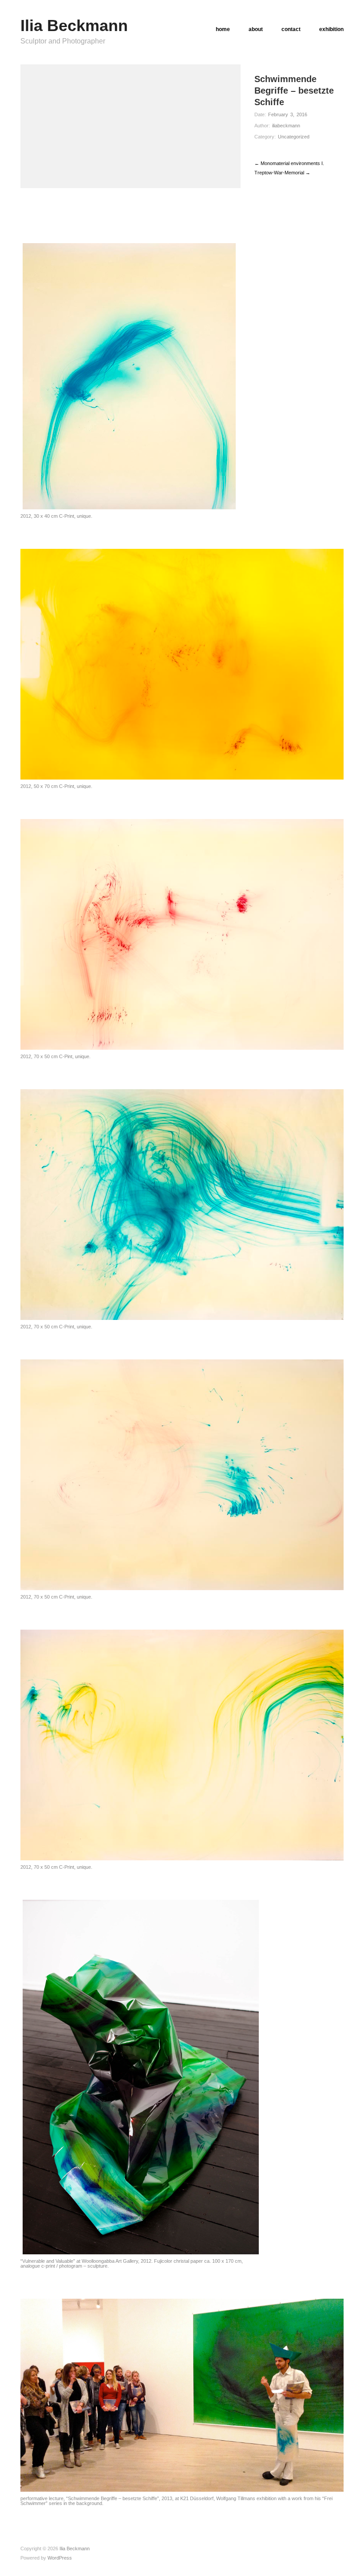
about (256, 29)
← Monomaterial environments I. (289, 163)
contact (291, 29)
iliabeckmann (286, 126)
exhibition (331, 29)
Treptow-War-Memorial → (282, 173)
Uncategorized (294, 137)
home (223, 29)
